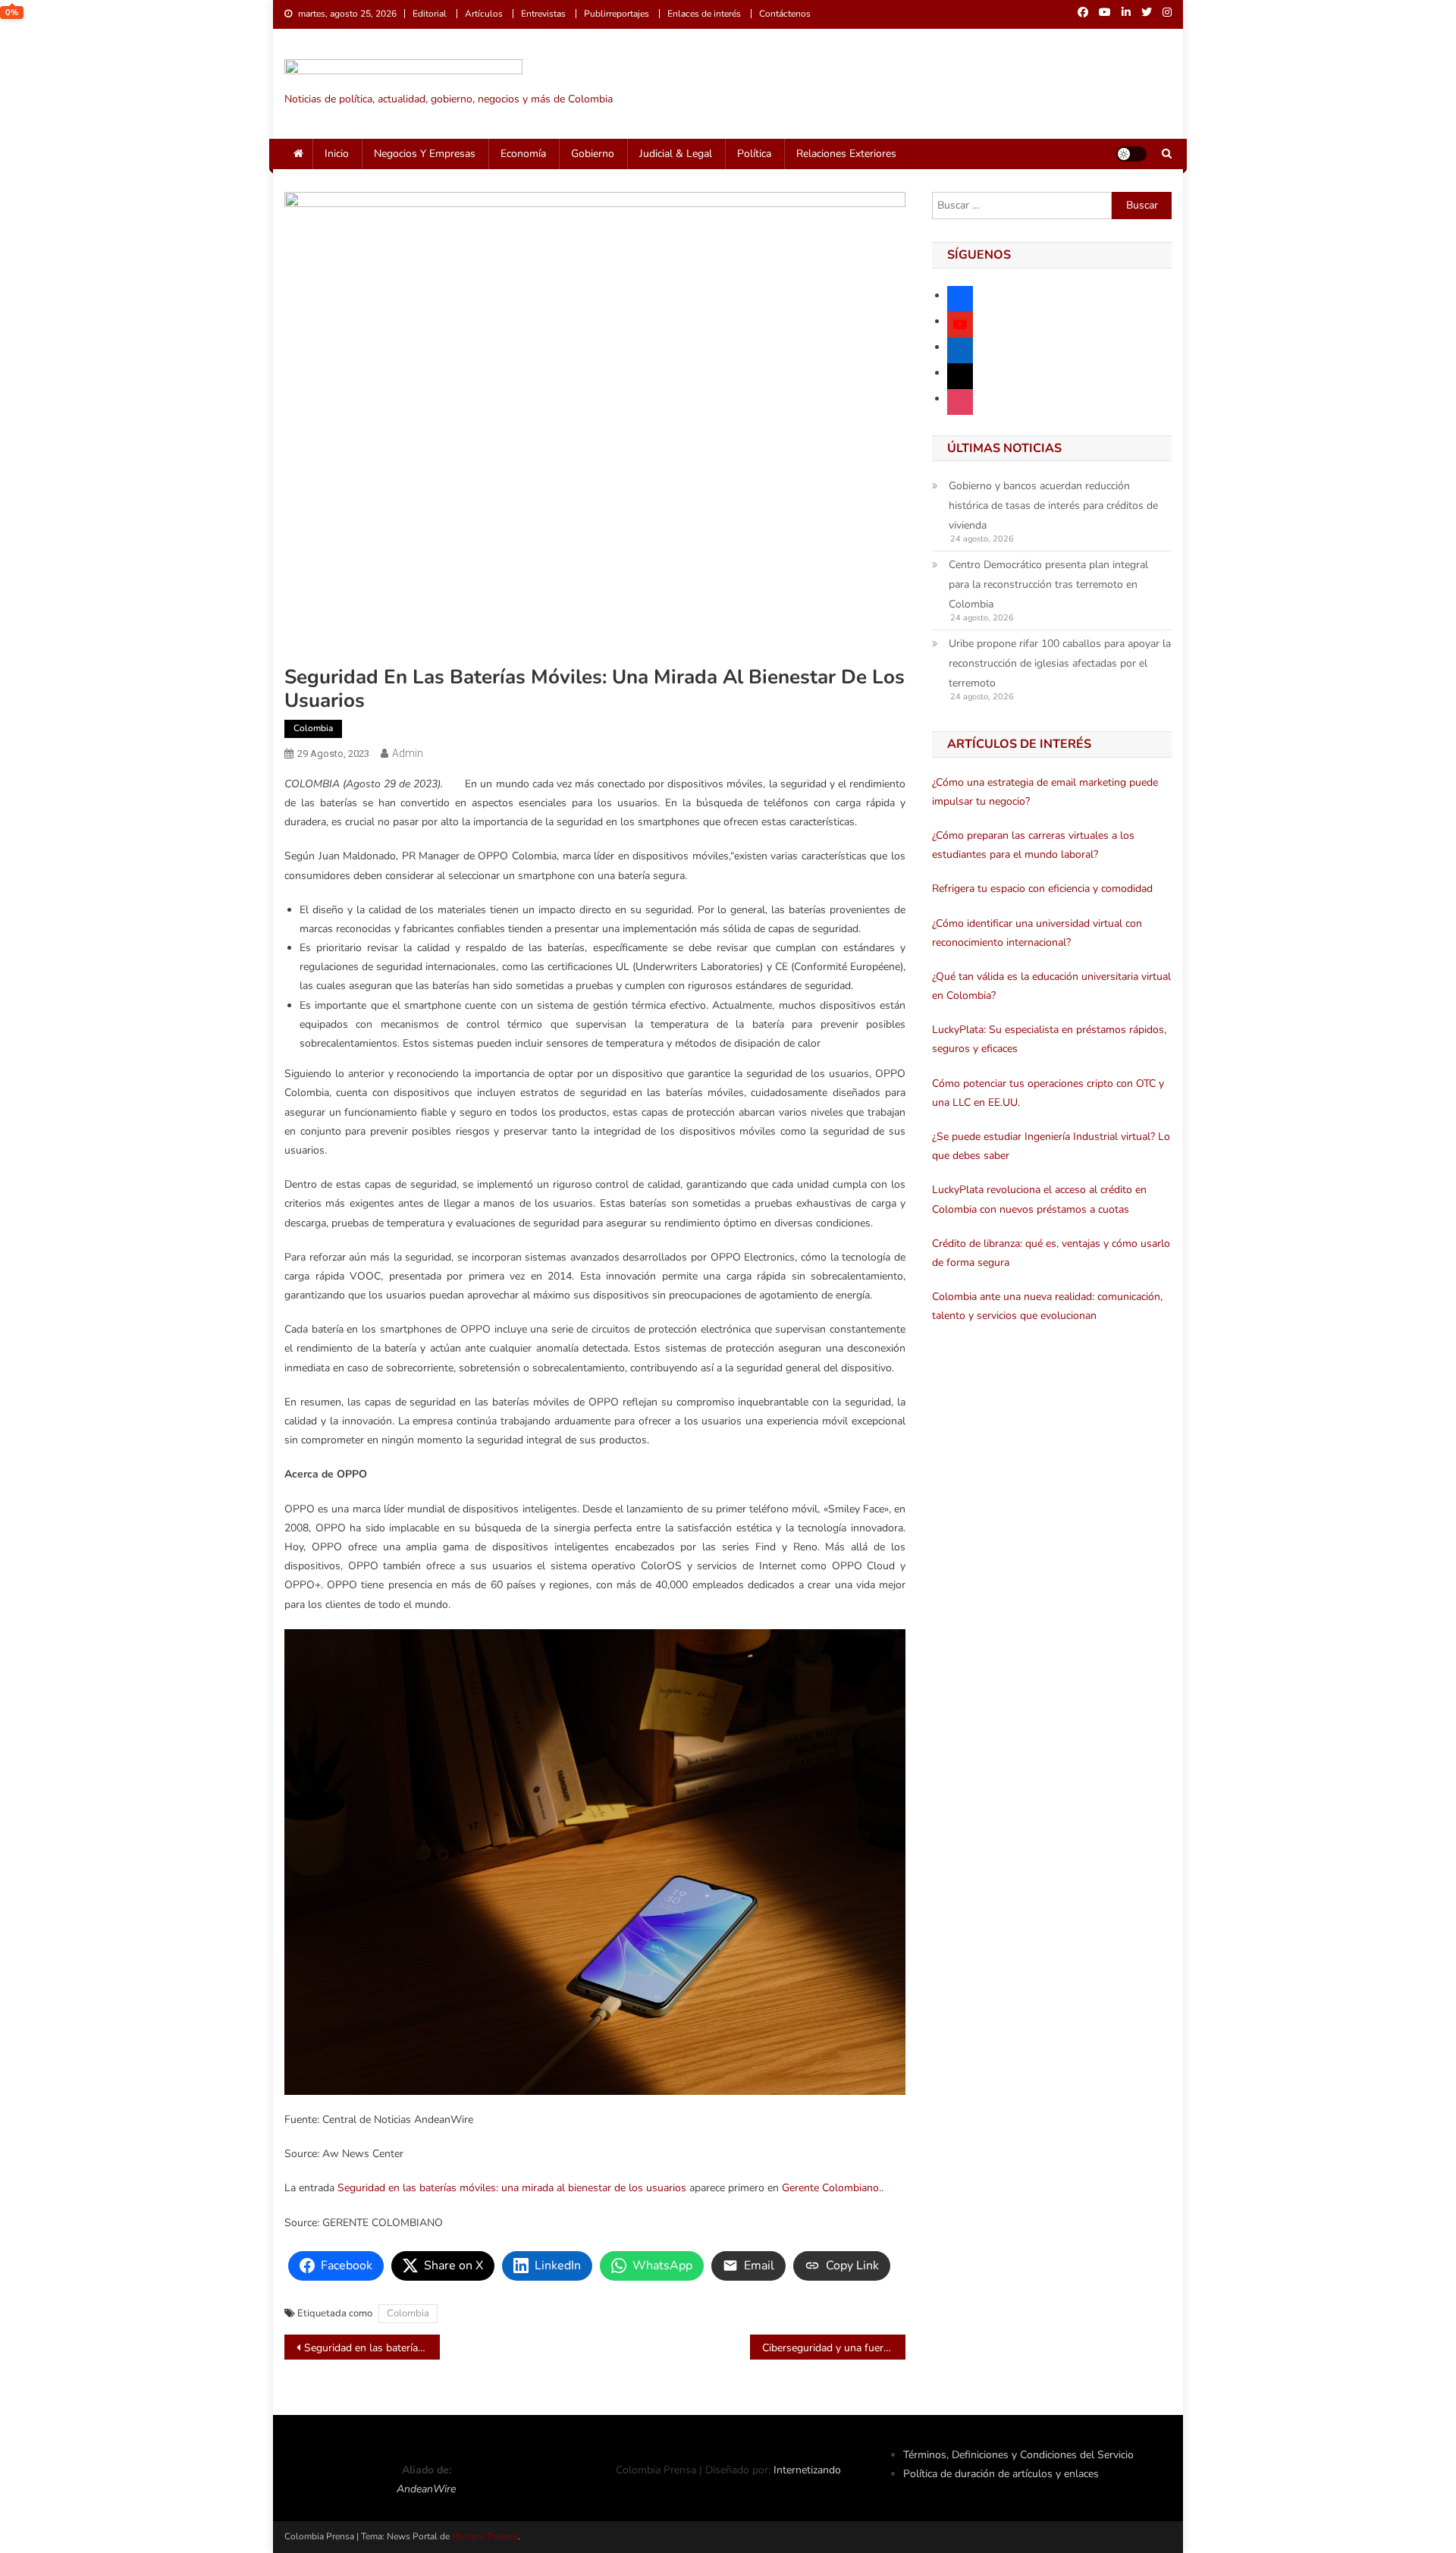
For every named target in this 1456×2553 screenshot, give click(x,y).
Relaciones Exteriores (846, 154)
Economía (523, 154)
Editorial (430, 14)
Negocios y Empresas (425, 154)
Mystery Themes (485, 2536)
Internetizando (807, 2470)
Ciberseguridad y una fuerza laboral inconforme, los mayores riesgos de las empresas (834, 2348)
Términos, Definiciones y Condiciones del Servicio (1018, 2455)
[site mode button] (1131, 154)
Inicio (337, 154)
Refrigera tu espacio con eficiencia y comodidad (1042, 889)
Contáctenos (785, 14)
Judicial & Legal (676, 154)
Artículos (484, 14)
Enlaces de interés (704, 14)
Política (754, 154)
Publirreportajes (617, 14)
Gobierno (593, 154)
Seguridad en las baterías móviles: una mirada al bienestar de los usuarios (512, 2188)
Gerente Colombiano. (832, 2188)
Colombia (313, 728)
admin (408, 753)
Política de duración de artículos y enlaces (1001, 2474)
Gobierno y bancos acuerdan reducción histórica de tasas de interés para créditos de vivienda (1053, 506)
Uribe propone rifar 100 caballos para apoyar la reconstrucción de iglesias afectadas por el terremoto (1060, 663)
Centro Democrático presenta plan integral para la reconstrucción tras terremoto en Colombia (1048, 584)
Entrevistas (543, 14)
